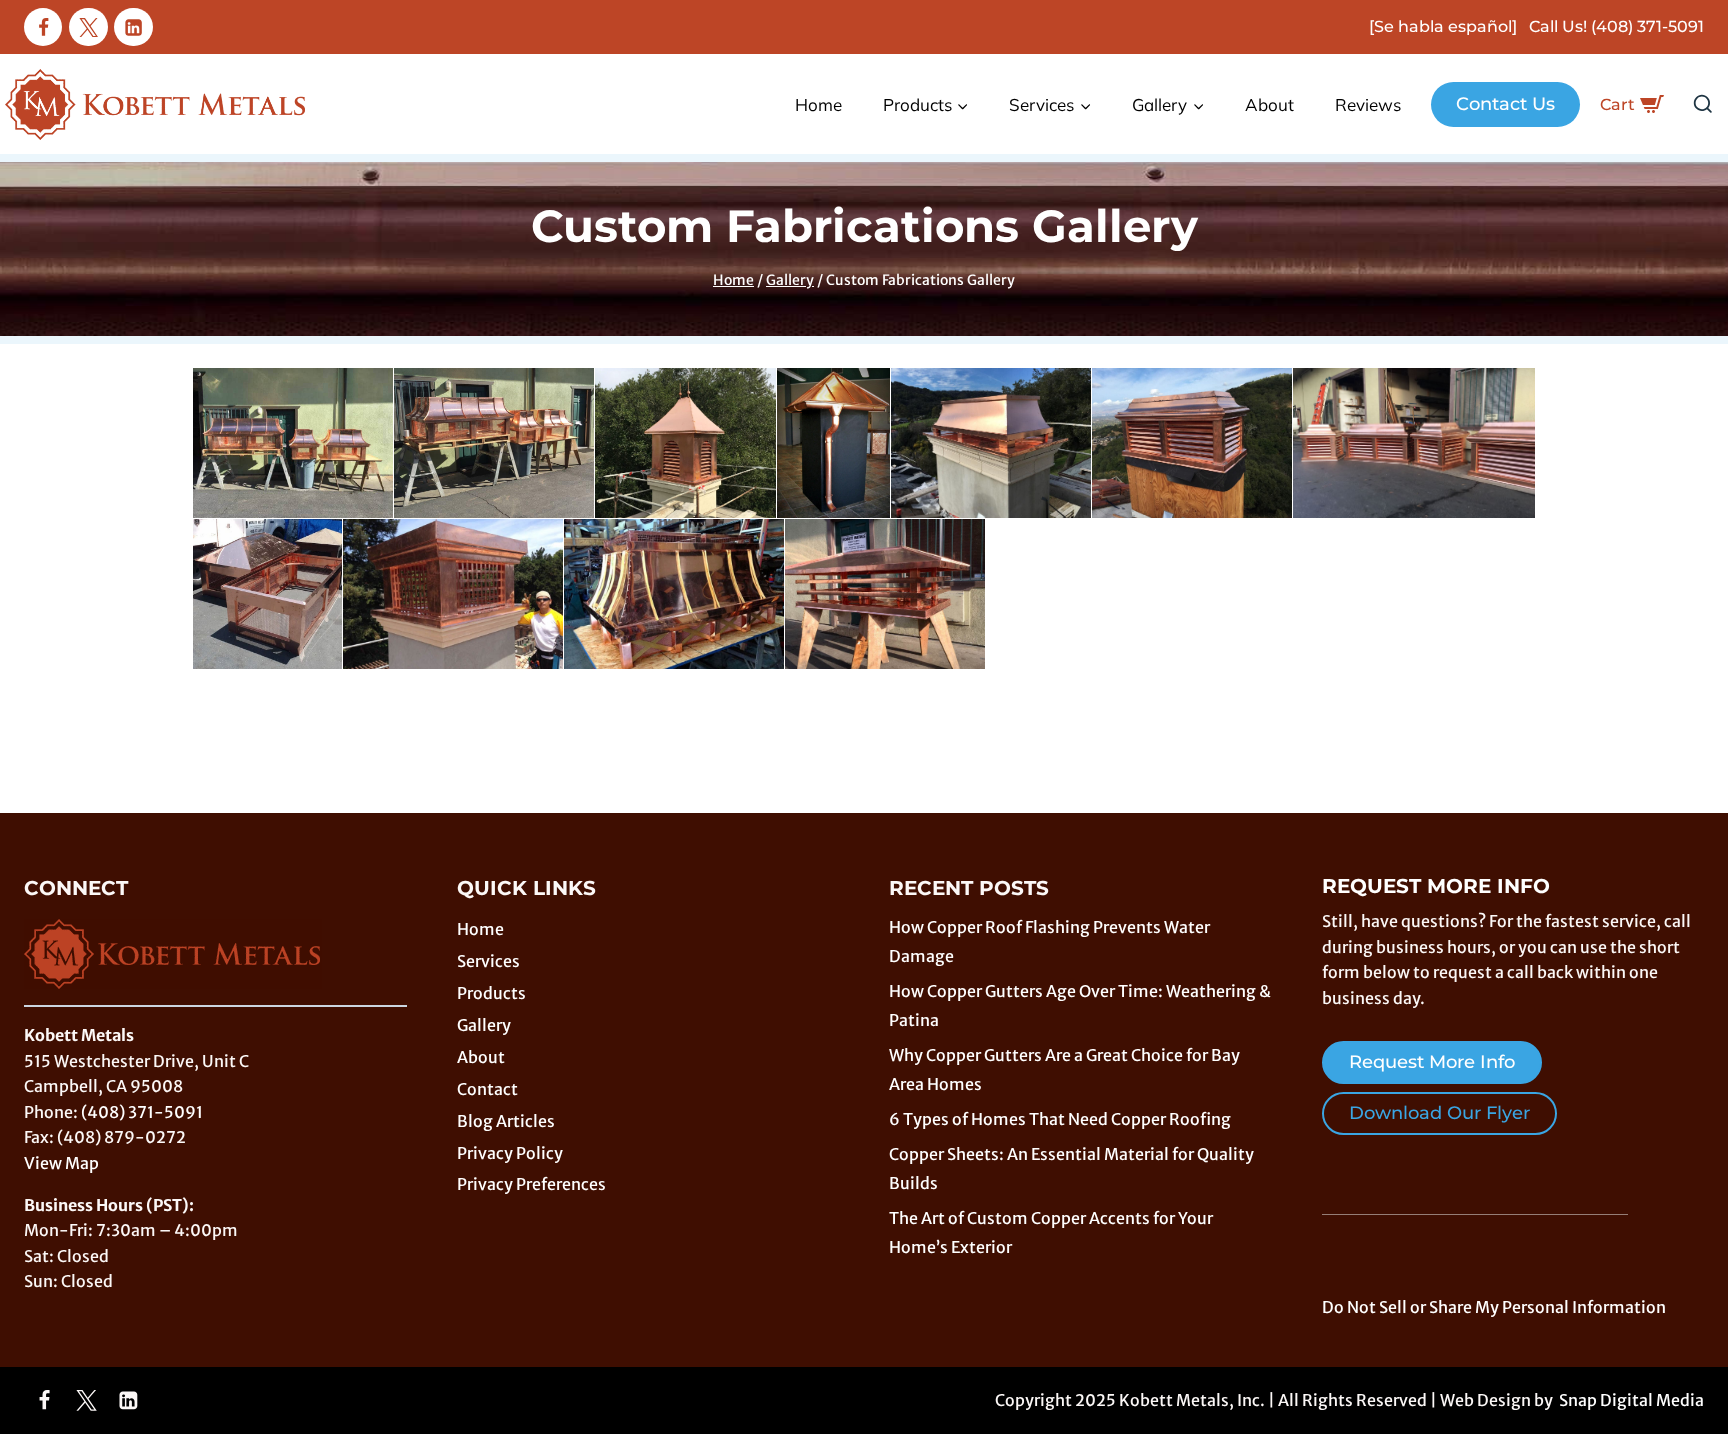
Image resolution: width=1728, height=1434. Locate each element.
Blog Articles (506, 1121)
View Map (61, 1163)
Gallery (484, 1025)
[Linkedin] (133, 27)
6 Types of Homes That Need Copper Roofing (1060, 1119)
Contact (487, 1089)
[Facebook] (43, 27)
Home (818, 104)
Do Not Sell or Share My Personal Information (1494, 1307)
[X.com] (88, 27)
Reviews (1368, 104)
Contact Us (1505, 104)
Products (491, 993)
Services (488, 961)
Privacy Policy (510, 1153)
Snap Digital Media (1631, 1400)
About (1269, 104)
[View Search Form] (1703, 105)
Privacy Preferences (531, 1184)
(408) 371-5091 (1647, 26)
